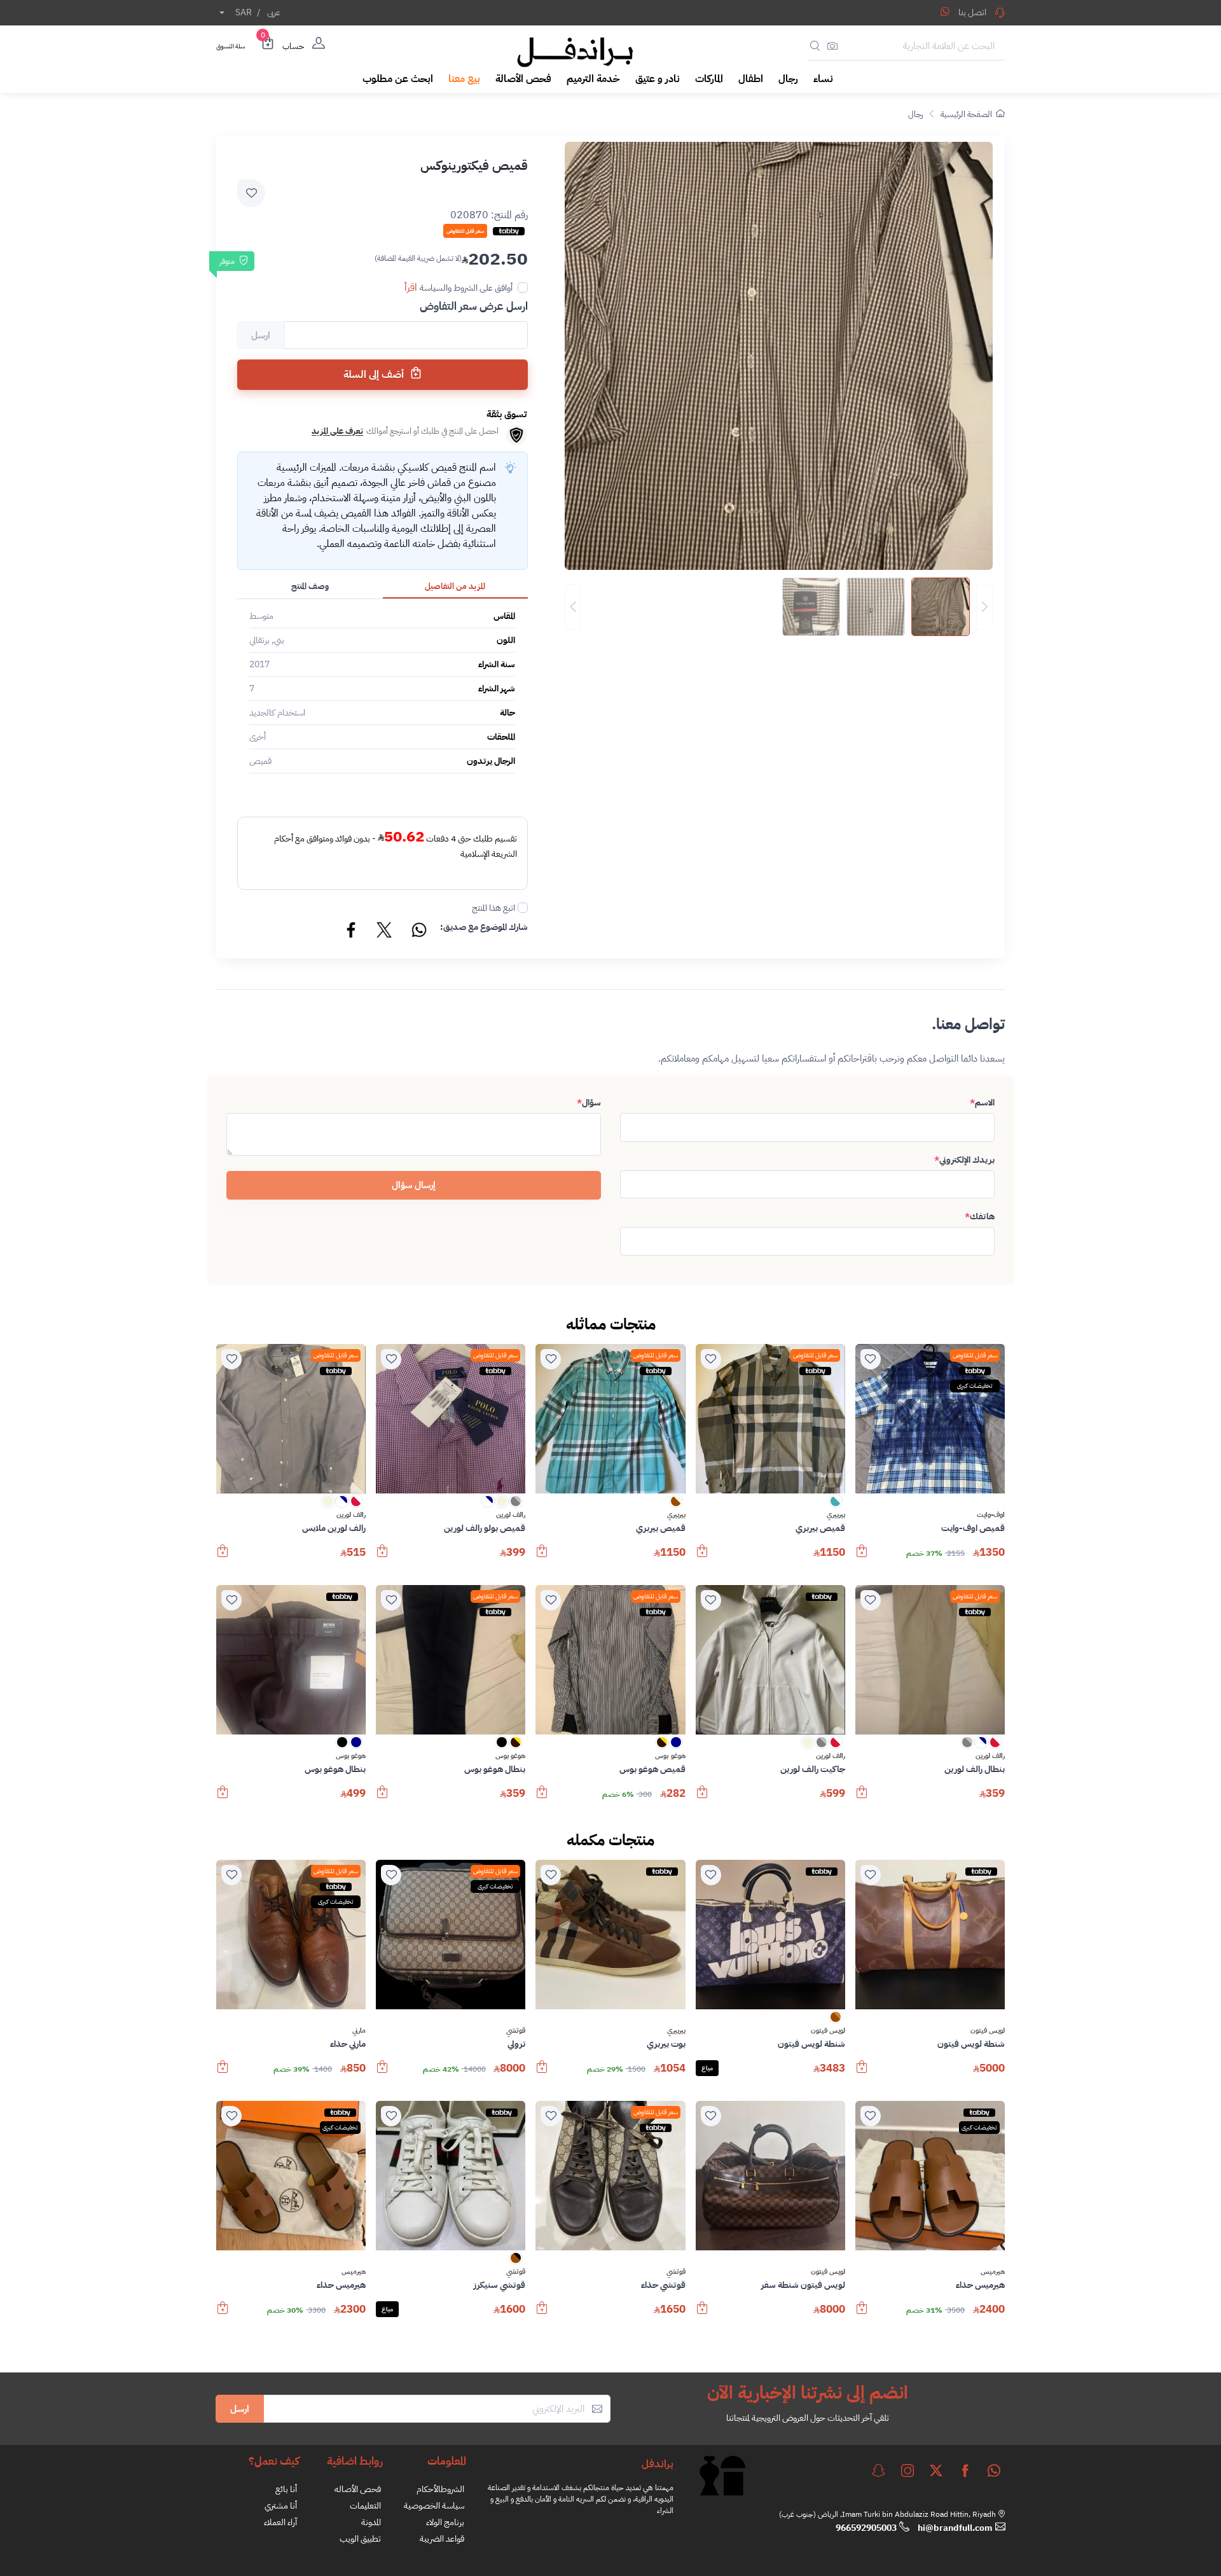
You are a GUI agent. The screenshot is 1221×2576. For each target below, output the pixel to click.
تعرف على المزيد (337, 431)
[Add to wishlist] (251, 193)
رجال (915, 114)
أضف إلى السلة (375, 375)
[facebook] (965, 2470)
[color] (836, 1505)
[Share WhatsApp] (945, 11)
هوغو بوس (670, 1756)
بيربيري (836, 1515)
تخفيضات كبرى (975, 1386)
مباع (707, 2068)
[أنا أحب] (871, 1359)
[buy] (862, 1557)
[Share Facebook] (352, 932)
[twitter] (936, 2470)
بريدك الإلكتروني (964, 1160)
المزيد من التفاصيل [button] (455, 586)
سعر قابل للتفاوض (975, 1355)
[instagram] (907, 2470)
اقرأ (411, 287)
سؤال (589, 1103)
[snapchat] (878, 2470)
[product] (930, 1419)
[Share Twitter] (385, 932)
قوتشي (516, 2031)
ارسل (240, 2409)
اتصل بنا (972, 12)
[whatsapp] (994, 2470)
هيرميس (993, 2272)
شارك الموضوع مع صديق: (484, 927)
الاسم (982, 1103)
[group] (779, 607)
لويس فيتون (988, 2031)
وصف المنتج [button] (310, 586)
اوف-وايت (991, 1515)
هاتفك (980, 1216)
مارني (359, 2031)
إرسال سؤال (414, 1185)
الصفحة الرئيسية (966, 114)
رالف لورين (511, 1515)
